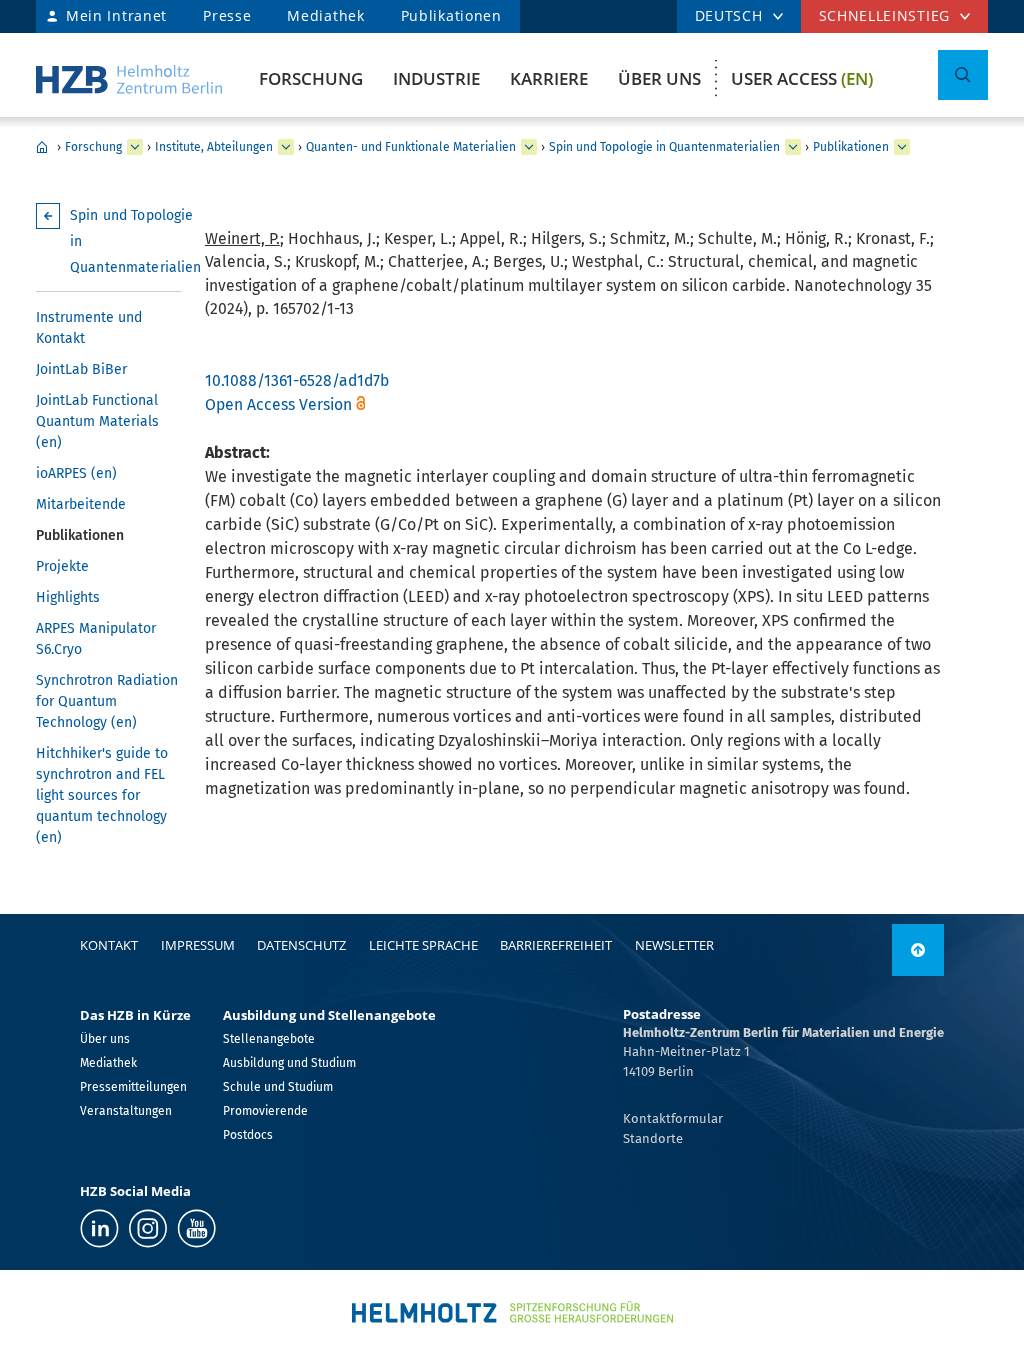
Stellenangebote (269, 1039)
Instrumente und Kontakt (89, 328)
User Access (802, 78)
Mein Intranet (116, 15)
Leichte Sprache (423, 945)
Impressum (198, 945)
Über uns (659, 78)
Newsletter (674, 945)
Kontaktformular (673, 1118)
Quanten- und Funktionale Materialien (411, 147)
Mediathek (325, 15)
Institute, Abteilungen (214, 147)
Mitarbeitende (81, 504)
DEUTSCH (729, 15)
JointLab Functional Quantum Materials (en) (97, 421)
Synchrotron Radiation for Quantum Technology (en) (107, 701)
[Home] (129, 79)
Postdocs (248, 1135)
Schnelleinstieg (885, 15)
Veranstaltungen (126, 1111)
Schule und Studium (278, 1087)
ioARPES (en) (76, 473)
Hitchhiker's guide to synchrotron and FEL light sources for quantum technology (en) (102, 795)
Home (42, 147)
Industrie (436, 78)
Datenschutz (301, 945)
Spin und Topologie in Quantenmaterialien (664, 147)
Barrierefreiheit (556, 945)
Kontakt (109, 945)
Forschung (311, 78)
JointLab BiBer (81, 369)
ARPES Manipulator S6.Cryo (96, 639)
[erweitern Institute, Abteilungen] (286, 147)
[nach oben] (918, 950)
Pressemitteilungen (133, 1087)
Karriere (549, 78)
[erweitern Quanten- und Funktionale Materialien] (529, 147)
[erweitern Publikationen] (902, 147)
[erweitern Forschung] (135, 147)
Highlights (68, 597)
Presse (227, 15)
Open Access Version (278, 404)
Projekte (62, 566)
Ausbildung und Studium (289, 1063)
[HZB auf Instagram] (148, 1228)
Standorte (653, 1138)
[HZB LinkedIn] (99, 1228)
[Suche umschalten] (963, 75)
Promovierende (265, 1111)
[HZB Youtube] (196, 1228)
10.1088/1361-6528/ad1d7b (297, 380)
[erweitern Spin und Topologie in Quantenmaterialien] (793, 147)
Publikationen (451, 15)
